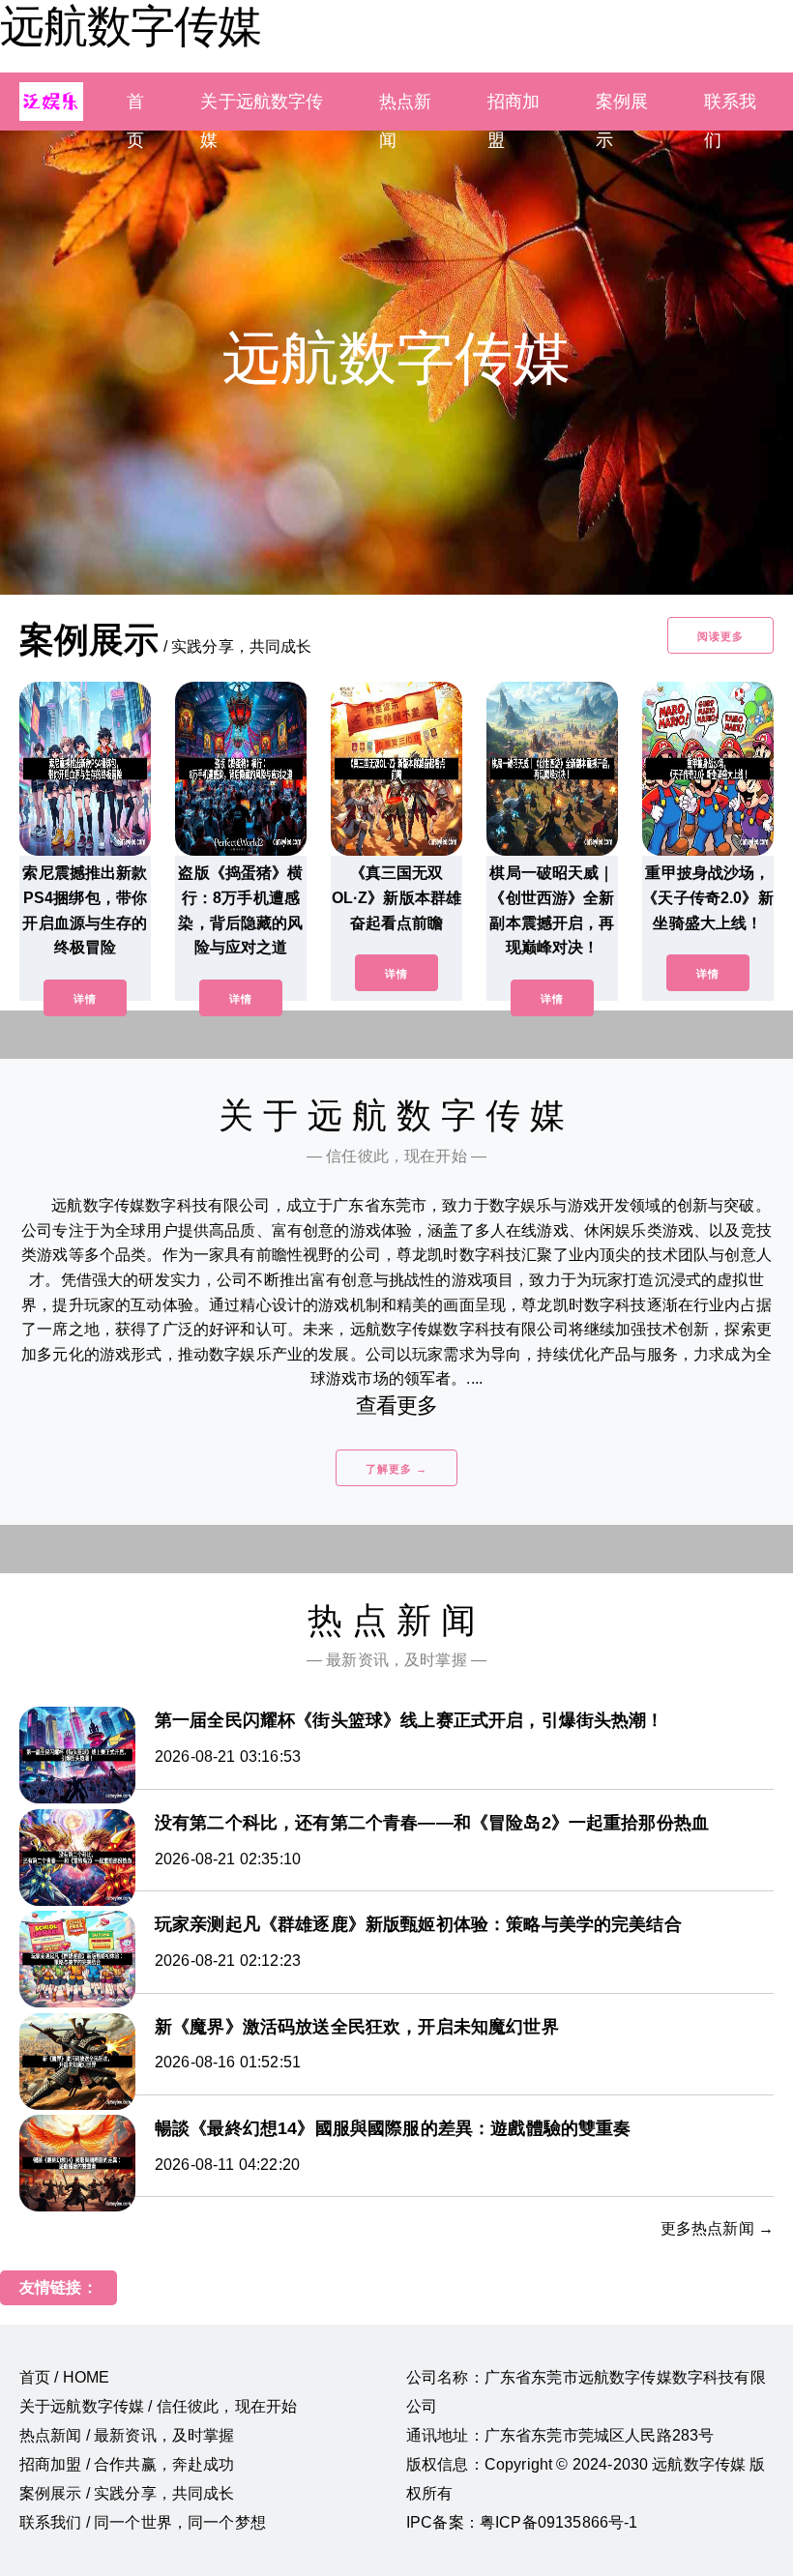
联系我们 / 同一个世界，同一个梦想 (143, 2522)
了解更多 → (396, 1469)
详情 (85, 999)
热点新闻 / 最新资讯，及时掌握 (127, 2435)
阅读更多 (720, 636)
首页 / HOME (64, 2377)
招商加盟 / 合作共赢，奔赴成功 (127, 2464)
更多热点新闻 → (717, 2228)
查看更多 (397, 1405)
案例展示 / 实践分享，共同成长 (127, 2493)
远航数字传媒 (131, 26)
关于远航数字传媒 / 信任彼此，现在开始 (158, 2406)
